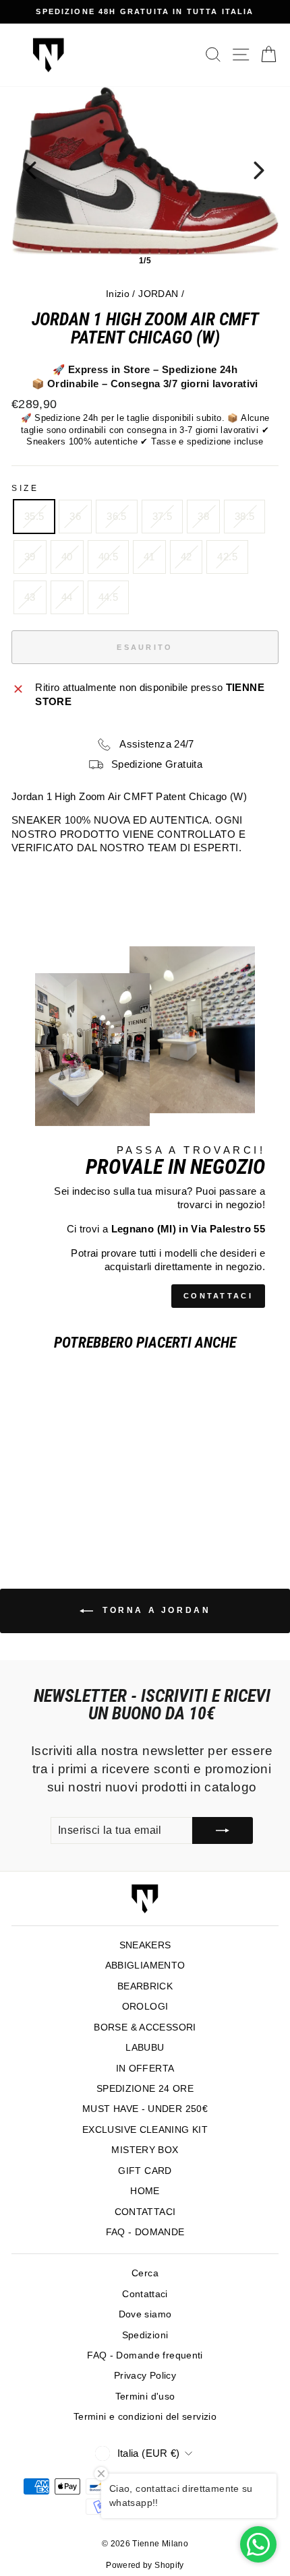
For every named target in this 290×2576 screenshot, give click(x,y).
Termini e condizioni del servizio (145, 2417)
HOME (145, 2191)
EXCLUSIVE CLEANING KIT (145, 2130)
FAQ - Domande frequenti (145, 2355)
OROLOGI (145, 2007)
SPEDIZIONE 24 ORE (145, 2089)
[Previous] (31, 170)
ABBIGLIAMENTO (145, 1966)
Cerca (145, 2273)
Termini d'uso (145, 2397)
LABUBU (145, 2048)
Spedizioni (145, 2335)
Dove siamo (145, 2314)
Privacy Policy (145, 2376)
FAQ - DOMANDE (145, 2232)
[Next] (259, 170)
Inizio (118, 294)
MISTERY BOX (145, 2150)
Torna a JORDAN (155, 1610)
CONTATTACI (218, 1296)
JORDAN (158, 294)
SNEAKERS (145, 1945)
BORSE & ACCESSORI (145, 2027)
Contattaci (145, 2294)
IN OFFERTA (145, 2069)
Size (25, 488)
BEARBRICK (145, 1986)
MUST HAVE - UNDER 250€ (145, 2109)
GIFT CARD (145, 2171)
